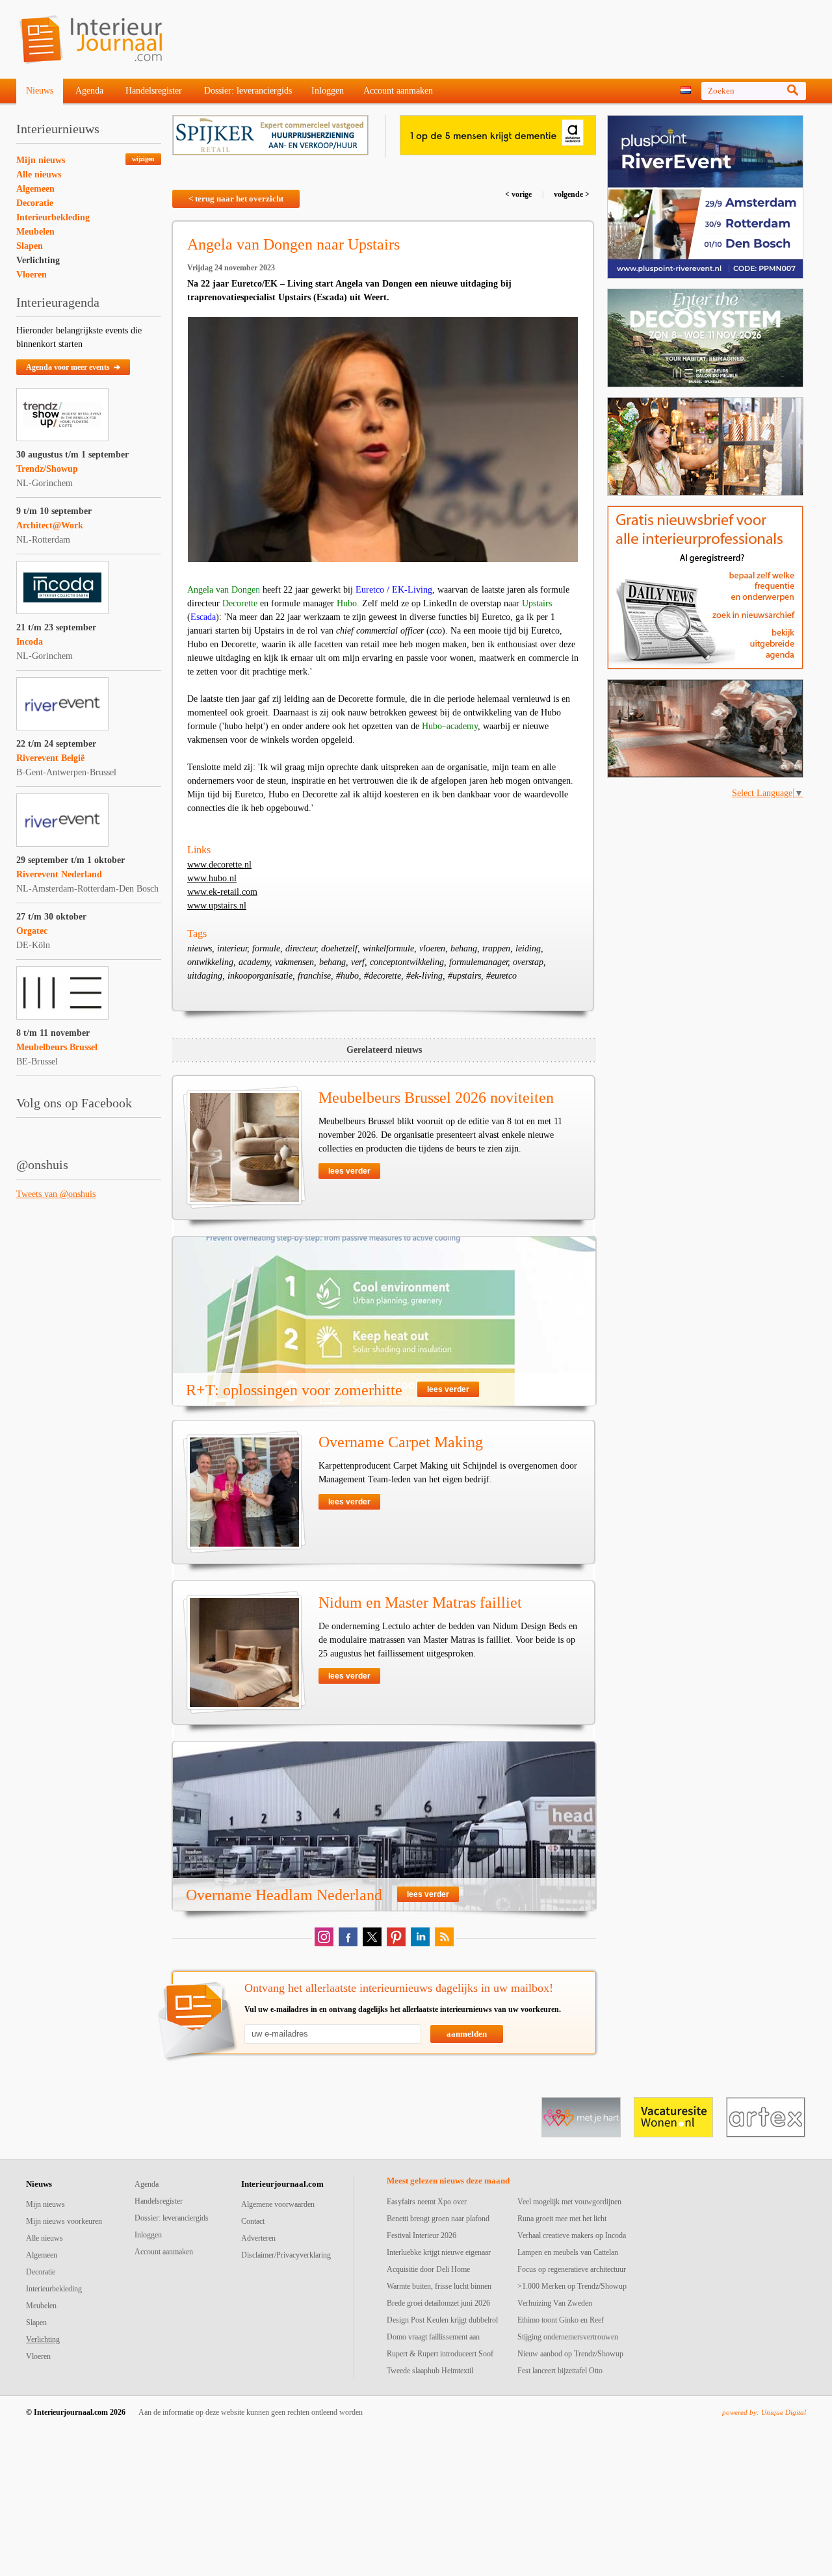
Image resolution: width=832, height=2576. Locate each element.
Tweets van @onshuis (56, 1194)
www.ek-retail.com (222, 892)
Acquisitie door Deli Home (428, 2269)
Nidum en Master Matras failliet (420, 1603)
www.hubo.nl (212, 878)
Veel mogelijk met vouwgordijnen (569, 2202)
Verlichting (38, 260)
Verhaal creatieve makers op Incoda (572, 2235)
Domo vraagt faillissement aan (433, 2337)
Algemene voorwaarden (278, 2204)
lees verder (349, 1171)
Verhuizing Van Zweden (555, 2303)
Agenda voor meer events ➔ (73, 367)
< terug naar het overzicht (236, 199)
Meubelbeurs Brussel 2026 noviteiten (436, 1098)
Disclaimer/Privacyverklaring (286, 2255)
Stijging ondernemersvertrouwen (568, 2337)
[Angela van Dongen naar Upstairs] (383, 440)
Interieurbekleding (53, 217)
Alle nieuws (39, 174)
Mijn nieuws (41, 160)
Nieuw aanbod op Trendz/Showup (570, 2354)
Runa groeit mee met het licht (562, 2219)
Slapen (30, 246)
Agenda (89, 91)
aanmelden (467, 2034)
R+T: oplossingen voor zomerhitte (294, 1390)
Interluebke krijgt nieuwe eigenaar (439, 2252)
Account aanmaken (398, 91)
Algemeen (35, 189)
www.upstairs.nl (217, 906)
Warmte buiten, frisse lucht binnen (439, 2286)
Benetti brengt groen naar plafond (438, 2219)
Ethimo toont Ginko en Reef (561, 2320)
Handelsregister (154, 91)
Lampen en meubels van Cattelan (568, 2252)
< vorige (519, 194)
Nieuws (40, 91)
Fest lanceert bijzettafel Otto (560, 2371)
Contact (253, 2221)
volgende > (571, 194)
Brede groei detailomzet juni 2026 (438, 2303)
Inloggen (328, 91)
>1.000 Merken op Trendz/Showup (572, 2286)
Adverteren (258, 2238)
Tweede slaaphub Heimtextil (430, 2371)
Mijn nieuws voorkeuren (64, 2221)
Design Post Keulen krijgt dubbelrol (442, 2320)
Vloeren (32, 275)
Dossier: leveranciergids (248, 91)
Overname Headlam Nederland (284, 1895)
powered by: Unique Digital (764, 2412)
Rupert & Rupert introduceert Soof (440, 2354)
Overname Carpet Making (401, 1442)
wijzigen (143, 159)
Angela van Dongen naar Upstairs (293, 244)
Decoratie (35, 203)
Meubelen (35, 232)
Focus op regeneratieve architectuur (572, 2269)
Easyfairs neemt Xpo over (427, 2202)
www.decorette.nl (219, 865)
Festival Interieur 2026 (422, 2235)
